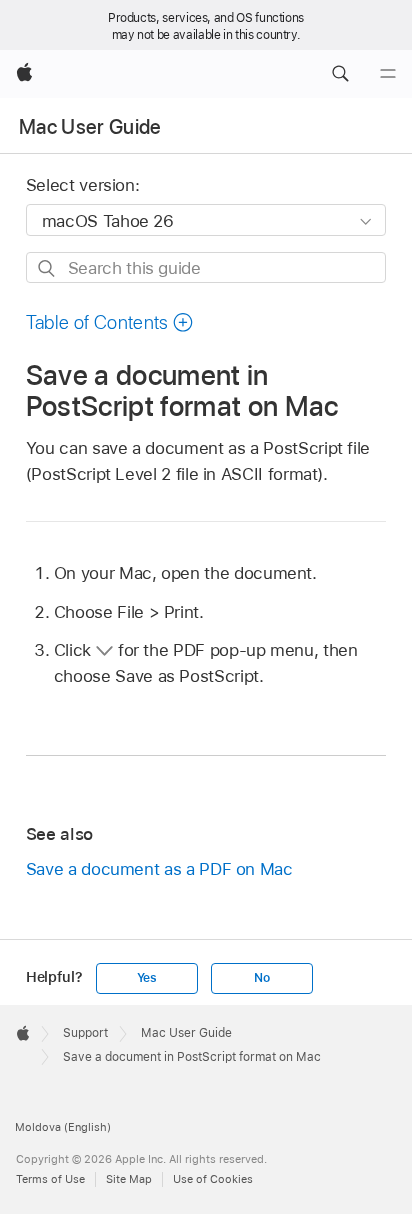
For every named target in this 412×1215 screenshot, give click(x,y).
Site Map (129, 1179)
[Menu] (388, 74)
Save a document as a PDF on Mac (159, 869)
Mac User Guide (90, 127)
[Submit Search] (47, 268)
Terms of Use (50, 1179)
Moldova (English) (63, 1127)
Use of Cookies (213, 1179)
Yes (147, 978)
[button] (340, 74)
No (262, 978)
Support (85, 1033)
